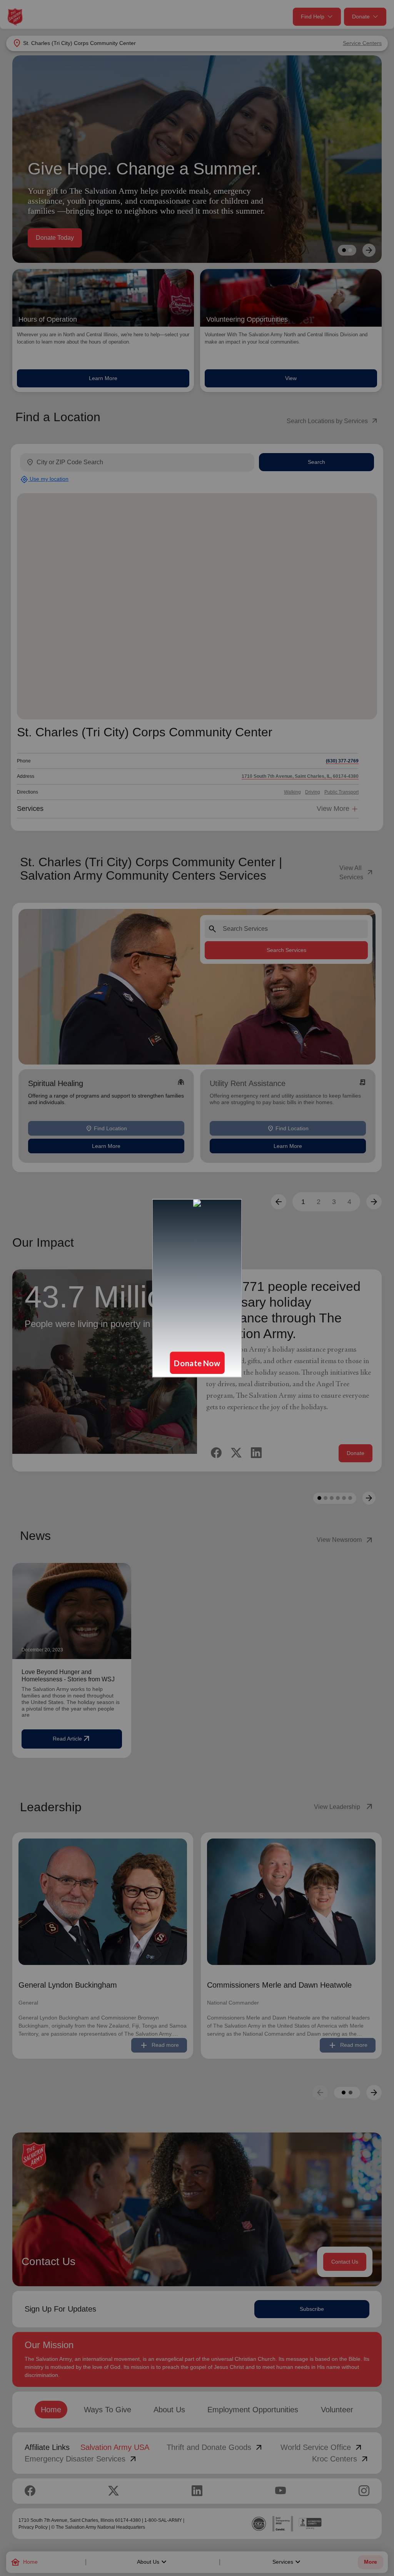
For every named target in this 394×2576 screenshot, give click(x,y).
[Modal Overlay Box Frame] (197, 1288)
